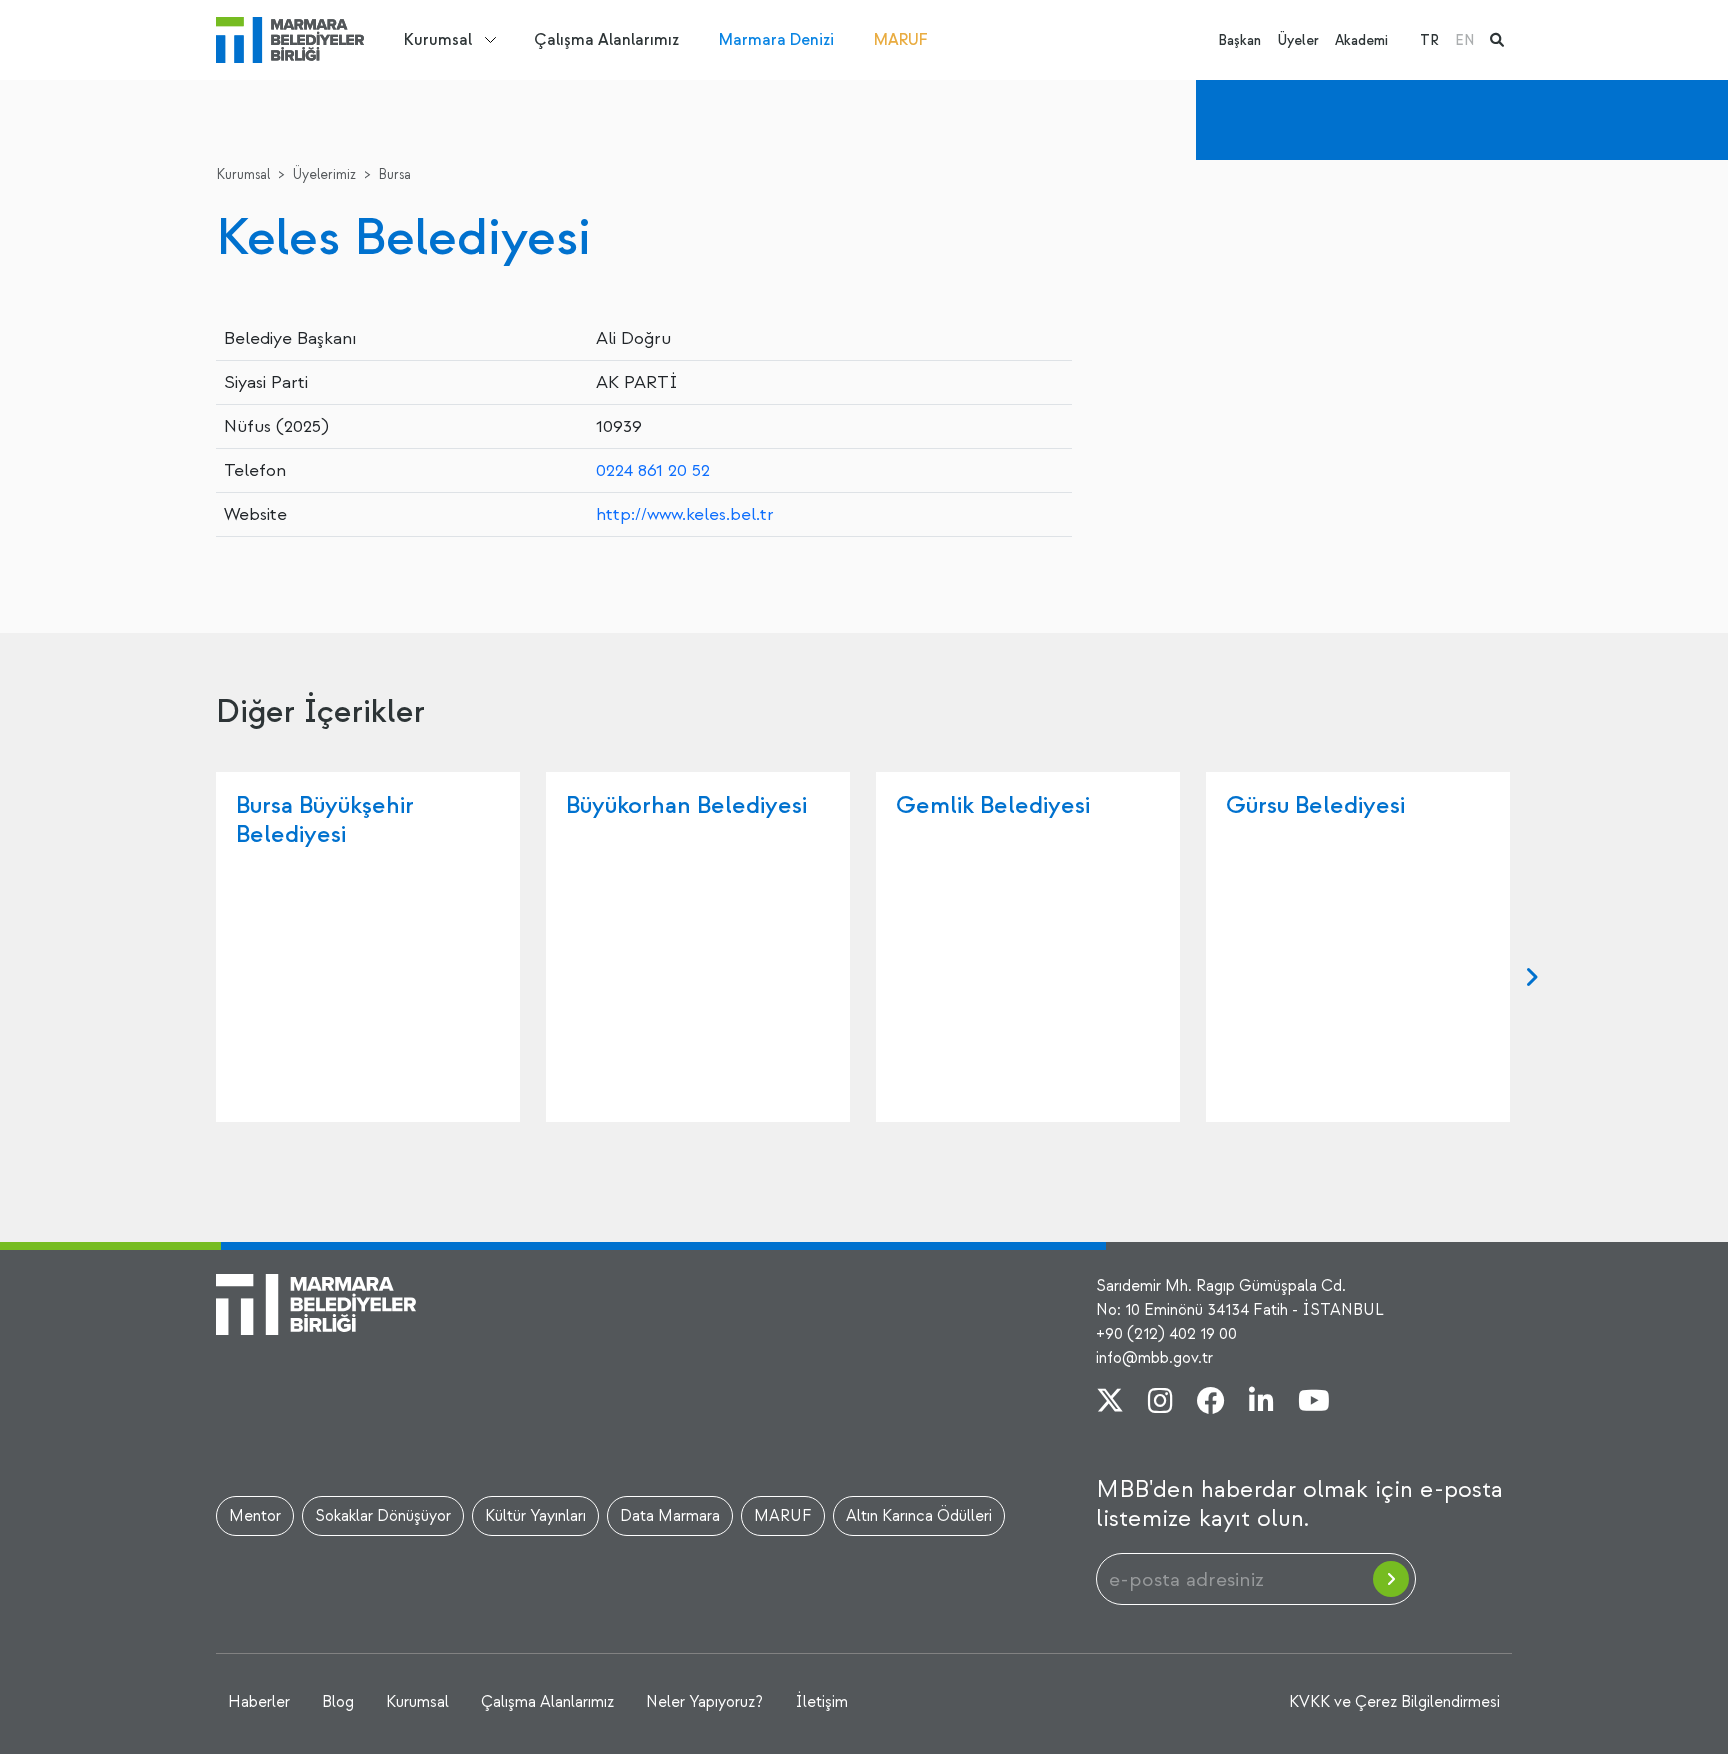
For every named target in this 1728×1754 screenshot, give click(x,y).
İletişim (821, 1702)
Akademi (1361, 40)
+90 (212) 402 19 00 (1166, 1334)
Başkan (1239, 40)
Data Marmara (670, 1516)
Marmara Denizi (776, 40)
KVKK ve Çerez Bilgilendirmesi (1394, 1702)
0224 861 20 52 (653, 470)
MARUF (901, 40)
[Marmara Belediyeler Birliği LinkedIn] (1261, 1403)
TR (1429, 40)
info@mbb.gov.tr (1154, 1358)
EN (1464, 40)
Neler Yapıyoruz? (704, 1702)
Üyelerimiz (324, 174)
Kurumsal (438, 40)
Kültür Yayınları (535, 1516)
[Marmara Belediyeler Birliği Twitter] (1110, 1403)
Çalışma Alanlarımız (606, 40)
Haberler (259, 1702)
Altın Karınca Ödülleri (919, 1516)
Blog (338, 1702)
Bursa (394, 174)
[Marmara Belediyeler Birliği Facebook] (1211, 1403)
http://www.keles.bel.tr (685, 514)
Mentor (255, 1516)
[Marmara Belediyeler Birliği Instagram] (1160, 1403)
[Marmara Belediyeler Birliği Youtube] (1314, 1403)
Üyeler (1298, 40)
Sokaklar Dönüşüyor (383, 1516)
